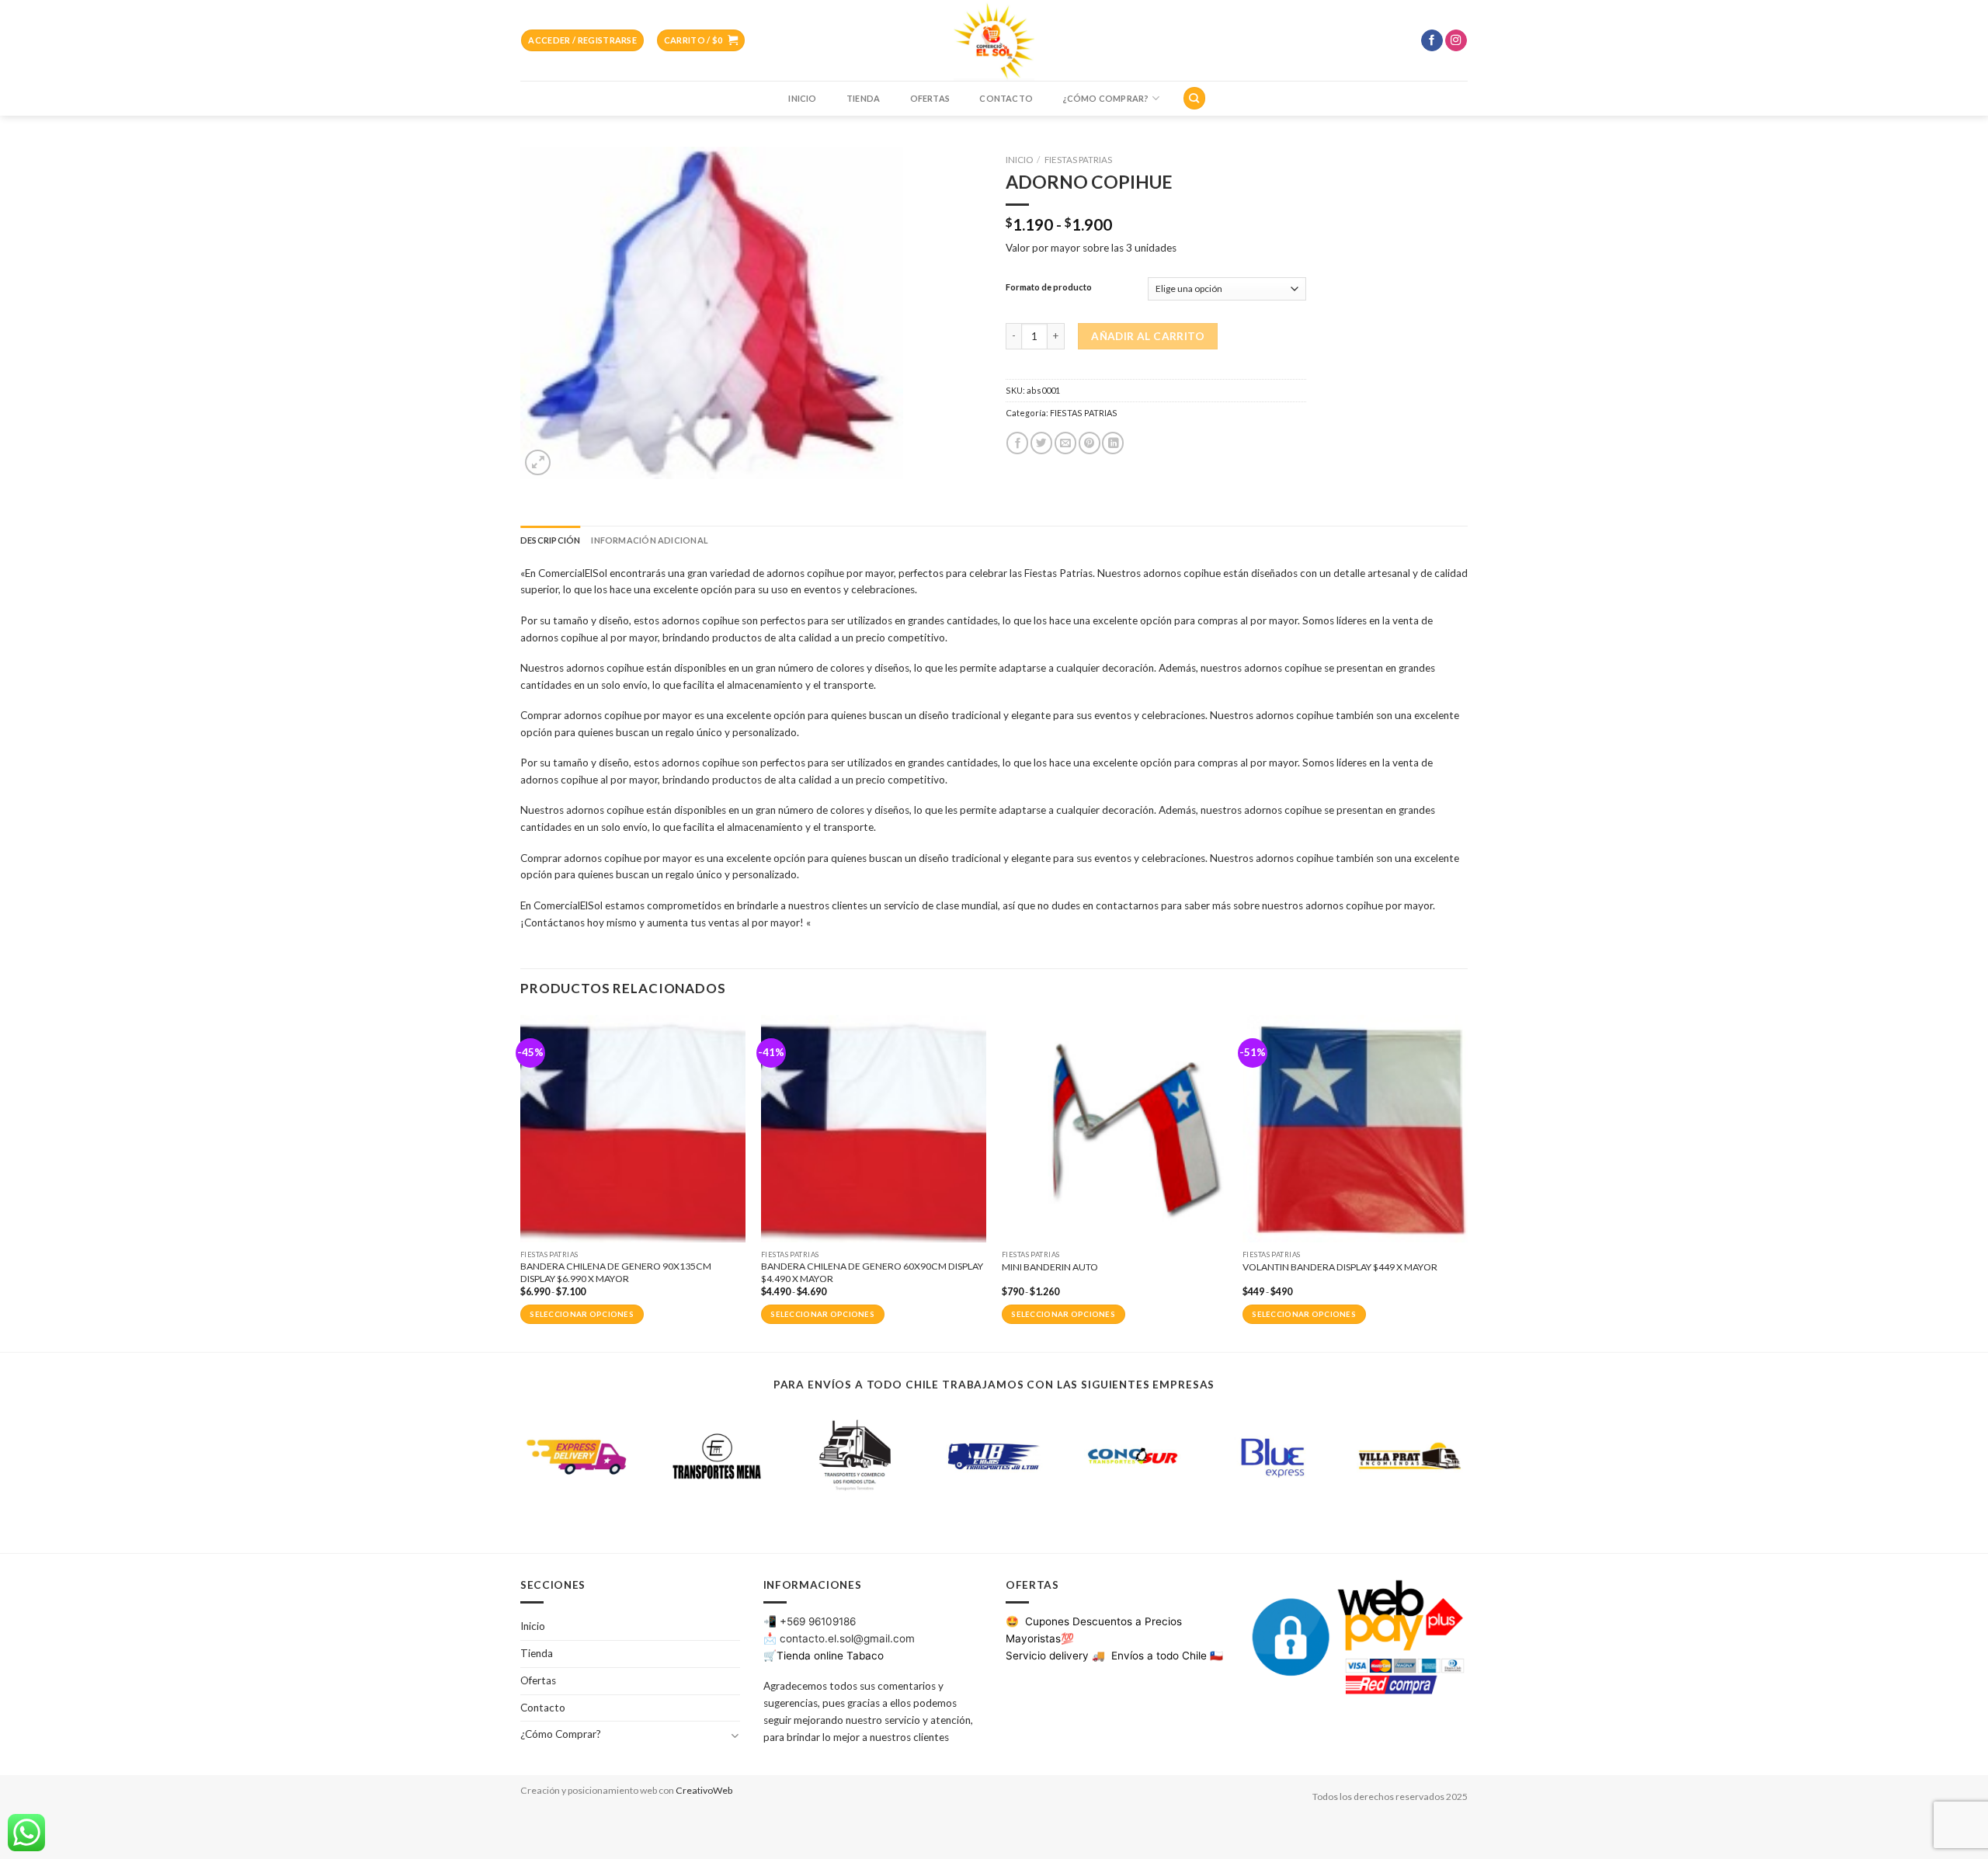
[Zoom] (538, 462)
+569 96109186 (818, 1621)
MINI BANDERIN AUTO (1050, 1267)
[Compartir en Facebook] (1017, 443)
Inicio (802, 98)
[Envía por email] (1065, 443)
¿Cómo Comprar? (1105, 98)
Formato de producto (1049, 287)
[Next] (1467, 1182)
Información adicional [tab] (649, 540)
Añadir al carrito (1148, 336)
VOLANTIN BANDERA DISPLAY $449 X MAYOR (1340, 1267)
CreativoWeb (704, 1790)
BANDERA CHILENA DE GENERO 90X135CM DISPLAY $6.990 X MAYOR (616, 1272)
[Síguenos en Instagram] (1456, 41)
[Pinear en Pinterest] (1090, 443)
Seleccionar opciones (582, 1314)
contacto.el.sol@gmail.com (847, 1638)
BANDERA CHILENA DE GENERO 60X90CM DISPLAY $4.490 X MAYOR (872, 1272)
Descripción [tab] (550, 540)
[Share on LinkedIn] (1113, 443)
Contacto (1006, 98)
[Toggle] (734, 1735)
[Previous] (521, 1182)
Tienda (863, 98)
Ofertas (930, 98)
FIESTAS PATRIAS (1078, 160)
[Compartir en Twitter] (1041, 443)
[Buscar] (1194, 98)
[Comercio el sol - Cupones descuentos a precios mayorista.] (994, 40)
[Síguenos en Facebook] (1432, 41)
